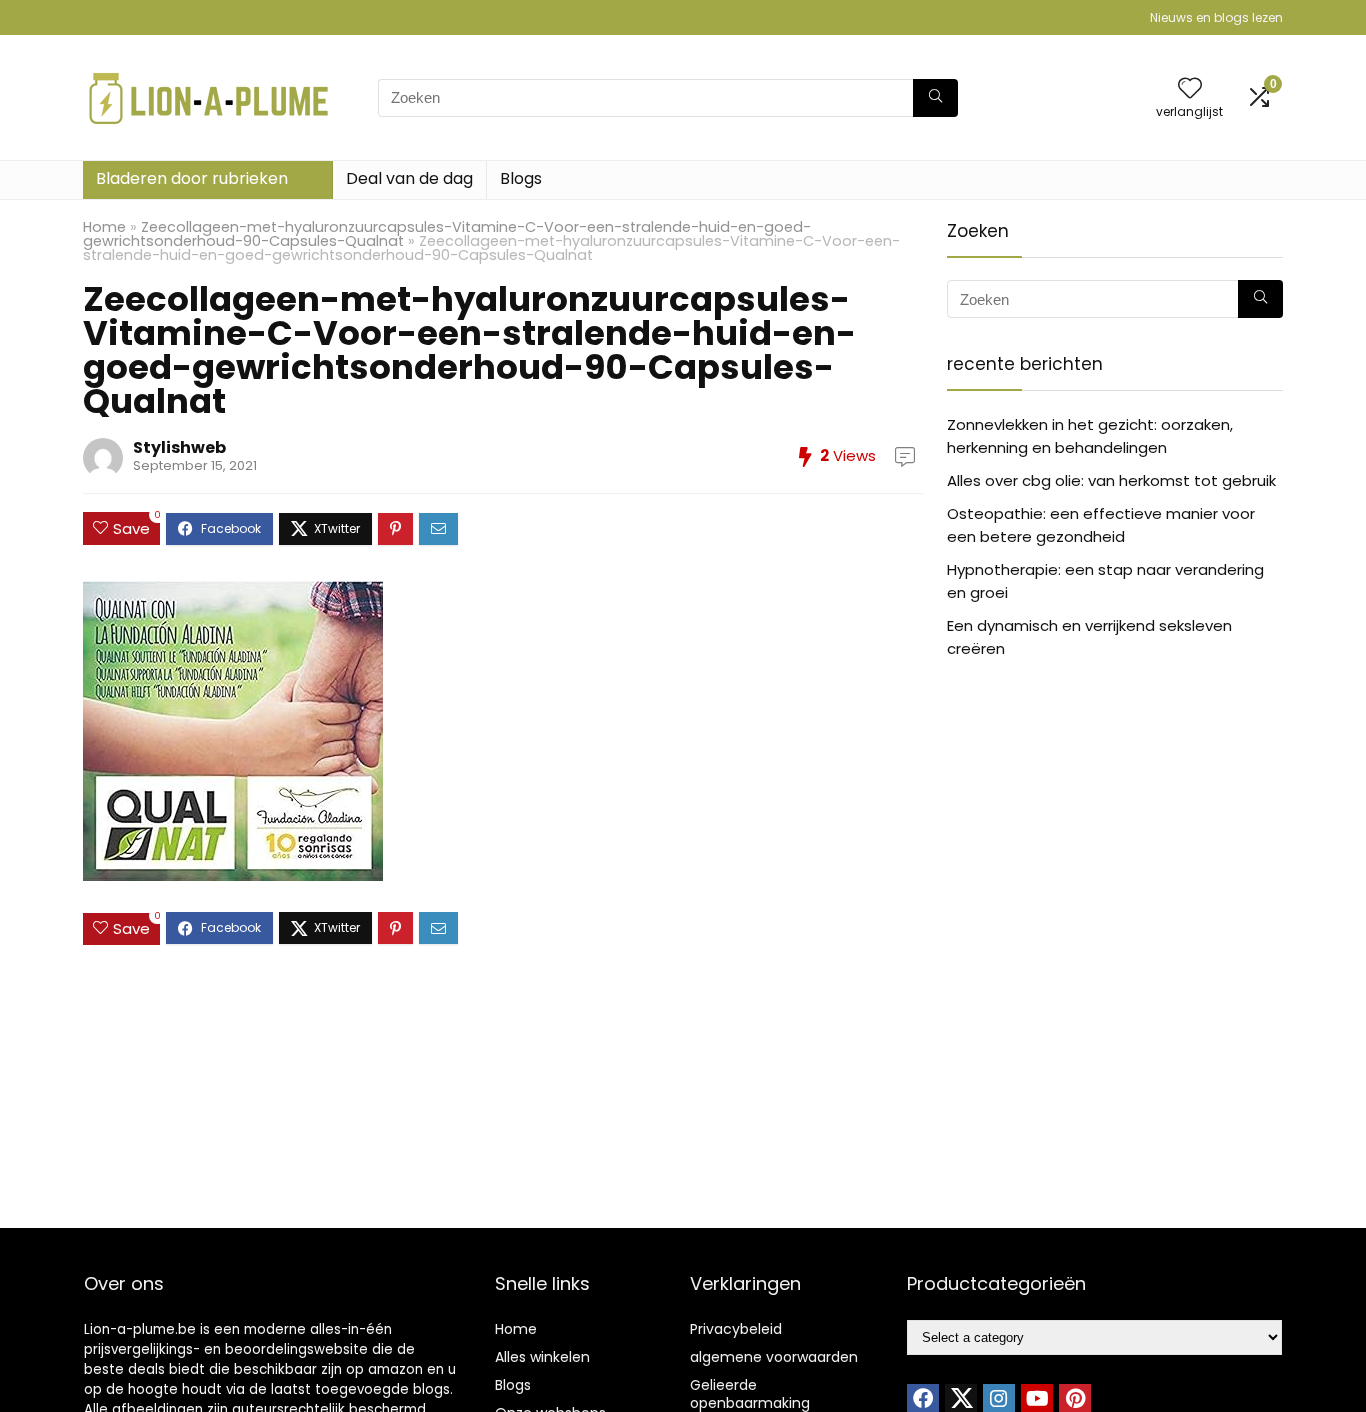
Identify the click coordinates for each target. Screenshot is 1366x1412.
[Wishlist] (1190, 89)
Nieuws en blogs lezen (1216, 17)
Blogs (521, 178)
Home (104, 227)
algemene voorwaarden (774, 1357)
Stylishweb (179, 447)
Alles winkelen (542, 1357)
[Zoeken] (935, 98)
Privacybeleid (736, 1329)
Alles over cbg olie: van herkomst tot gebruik (1111, 480)
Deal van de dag (409, 178)
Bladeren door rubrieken (192, 178)
